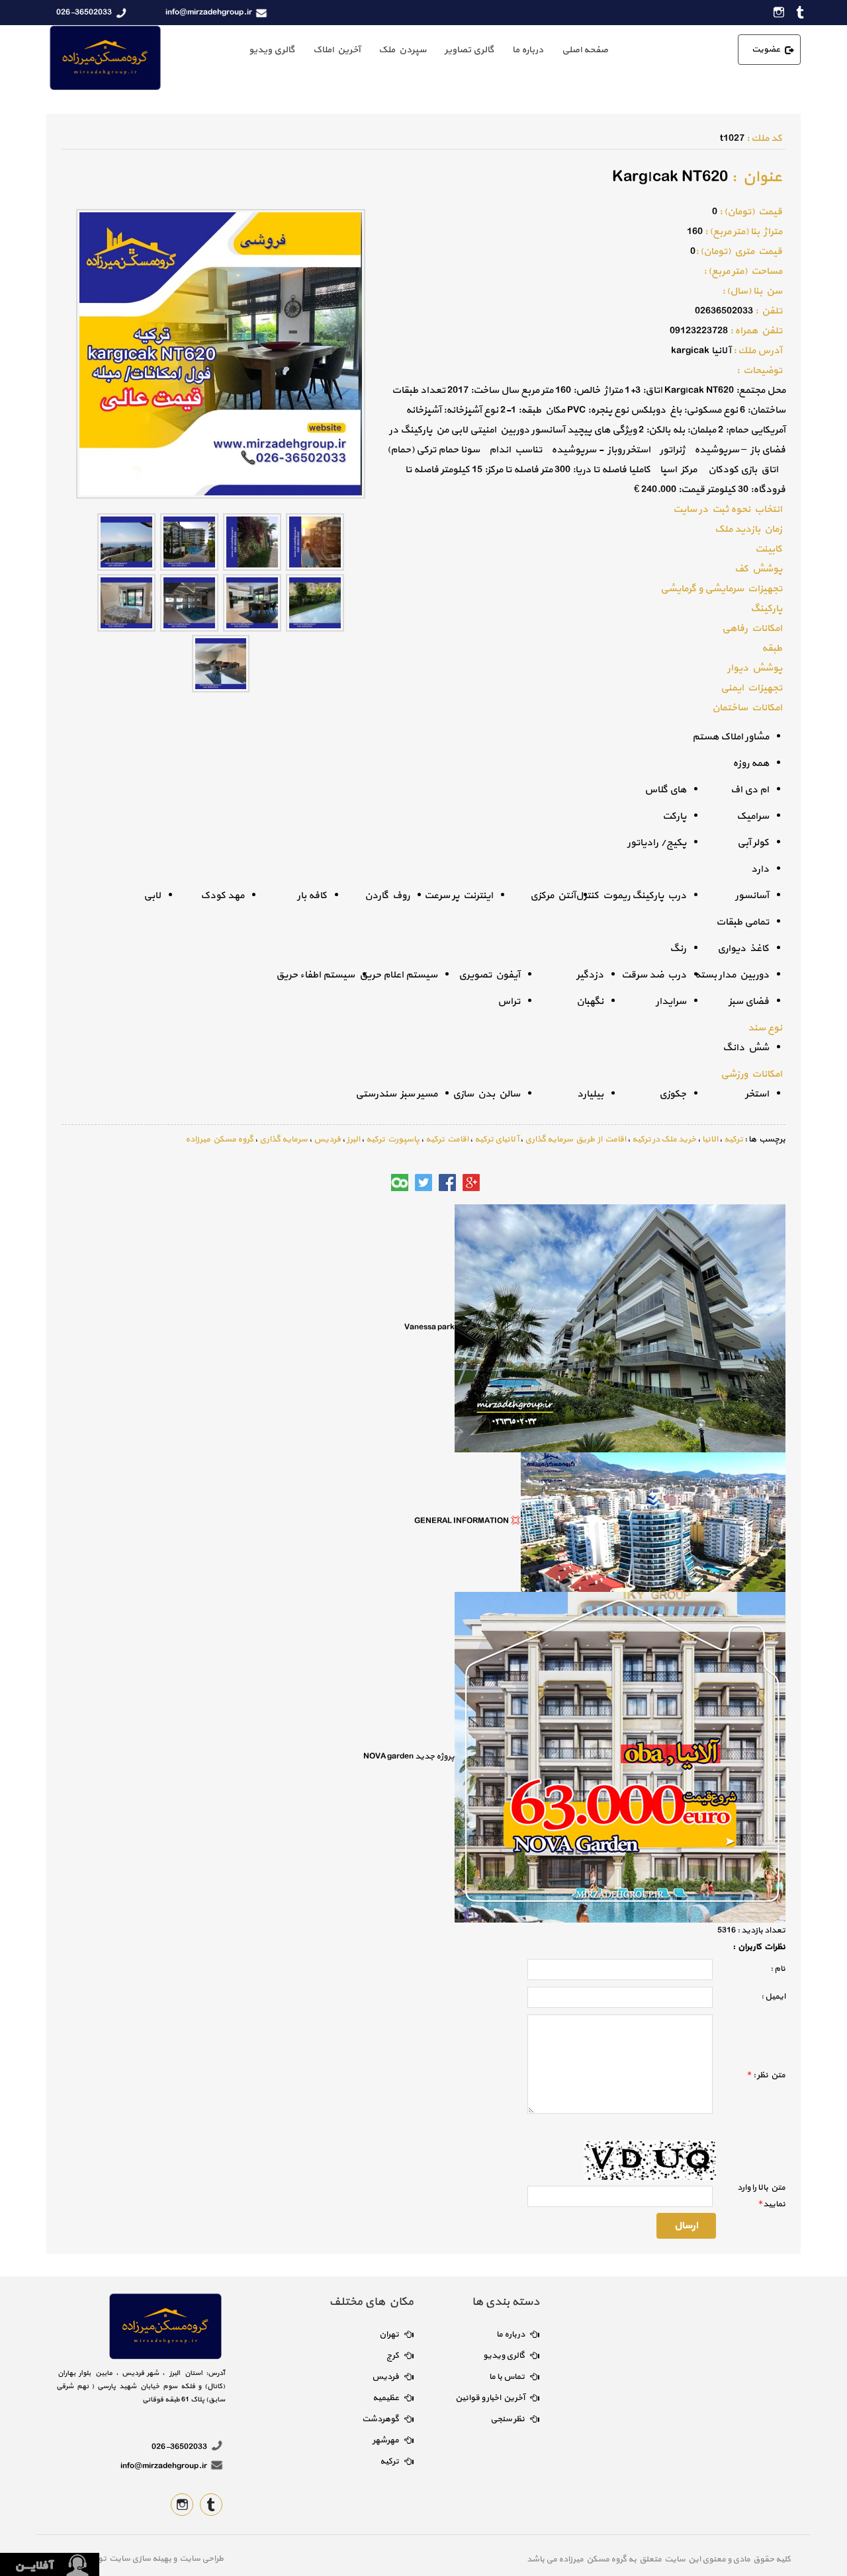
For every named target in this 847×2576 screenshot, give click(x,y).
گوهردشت (380, 2419)
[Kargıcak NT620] (315, 541)
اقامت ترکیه (447, 1140)
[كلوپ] (400, 1183)
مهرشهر (386, 2440)
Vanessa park (429, 1327)
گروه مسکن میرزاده (219, 1140)
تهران (389, 2335)
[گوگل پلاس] (471, 1183)
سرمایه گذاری (284, 1140)
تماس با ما (507, 2377)
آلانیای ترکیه (497, 1140)
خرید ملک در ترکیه (664, 1140)
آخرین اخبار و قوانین (490, 2398)
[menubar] (428, 50)
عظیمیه (386, 2398)
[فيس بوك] (447, 1183)
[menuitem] (585, 50)
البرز (353, 1140)
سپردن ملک (402, 50)
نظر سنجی (508, 2419)
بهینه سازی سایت (140, 2559)
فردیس (327, 1140)
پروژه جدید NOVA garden (409, 1756)
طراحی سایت (200, 2559)
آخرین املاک (336, 50)
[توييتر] (423, 1183)
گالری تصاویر (469, 50)
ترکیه (734, 1140)
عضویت (766, 50)
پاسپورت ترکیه (393, 1140)
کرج (393, 2356)
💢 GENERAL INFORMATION (468, 1521)
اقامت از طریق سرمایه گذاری (575, 1140)
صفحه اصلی (585, 50)
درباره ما (528, 50)
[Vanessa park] (620, 1327)
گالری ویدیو (272, 50)
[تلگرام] (376, 1183)
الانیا (710, 1140)
